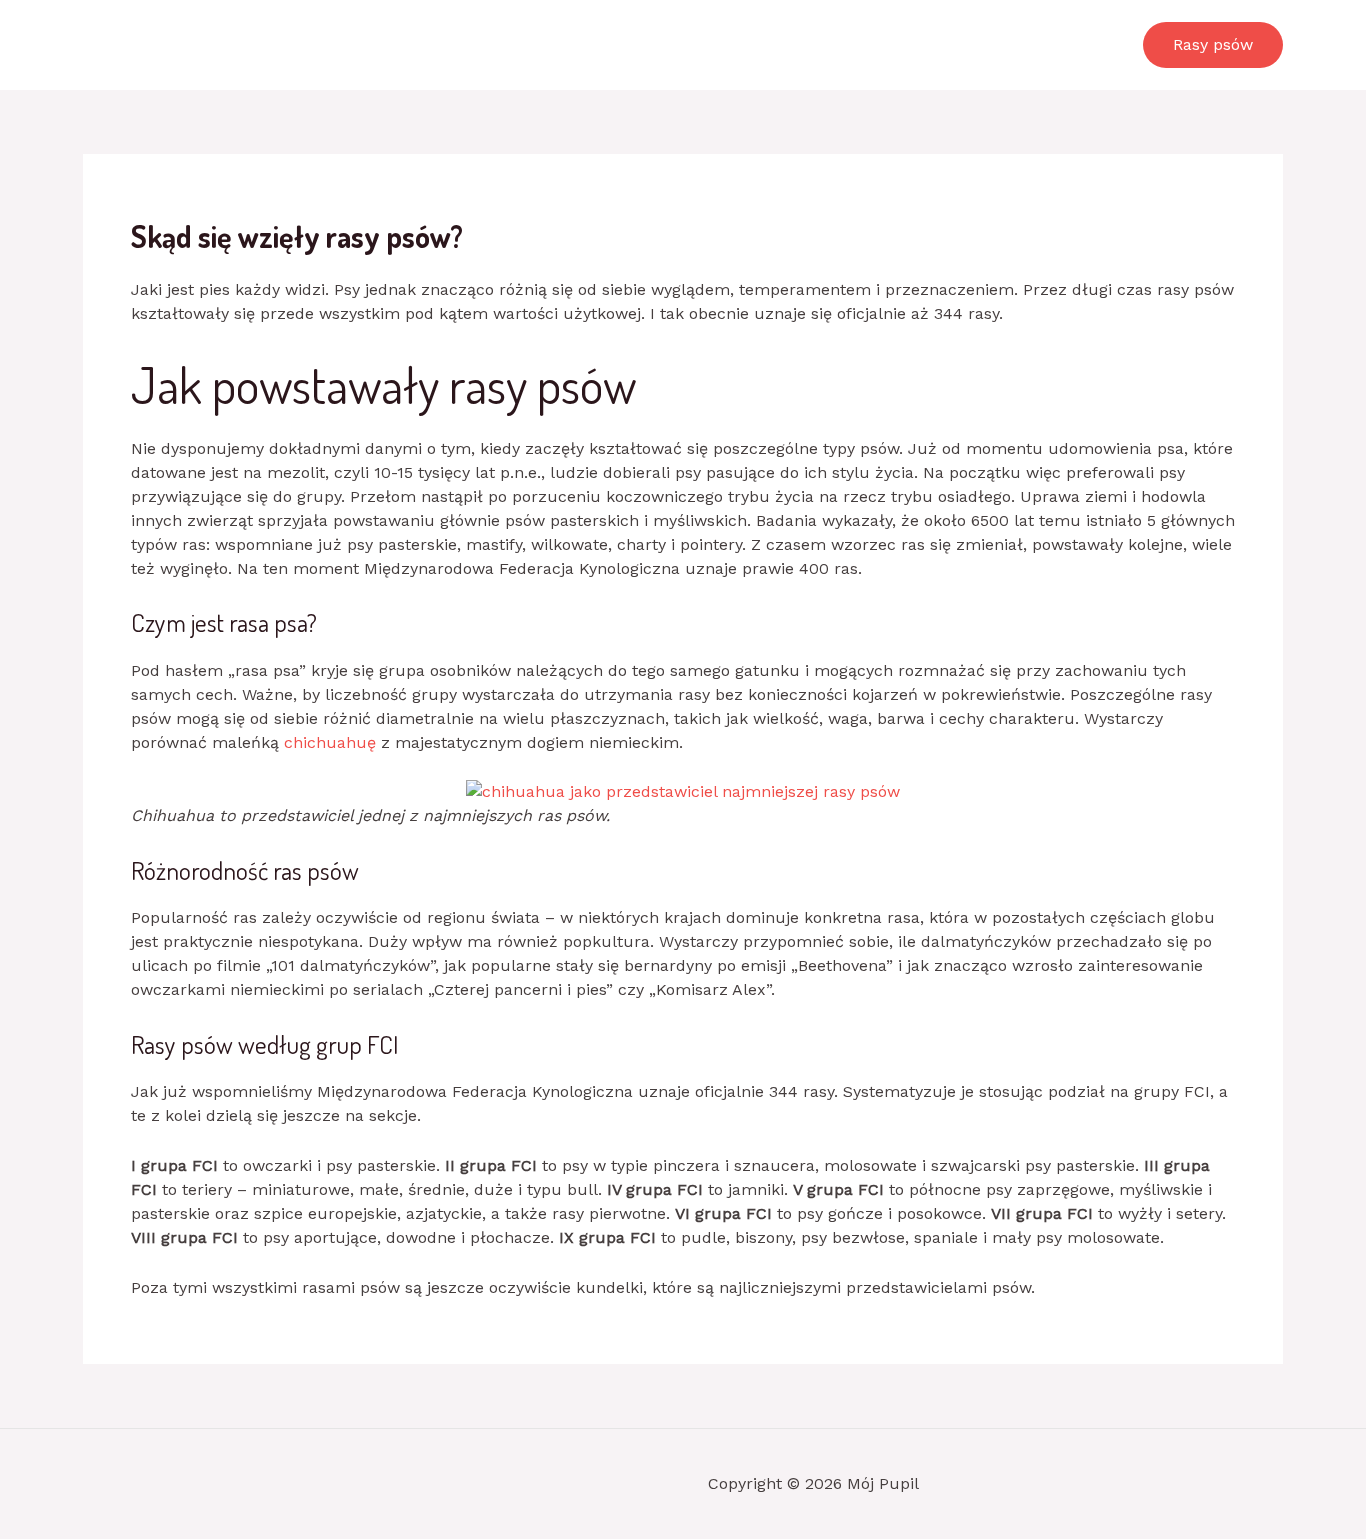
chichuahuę (330, 742)
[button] (1213, 45)
